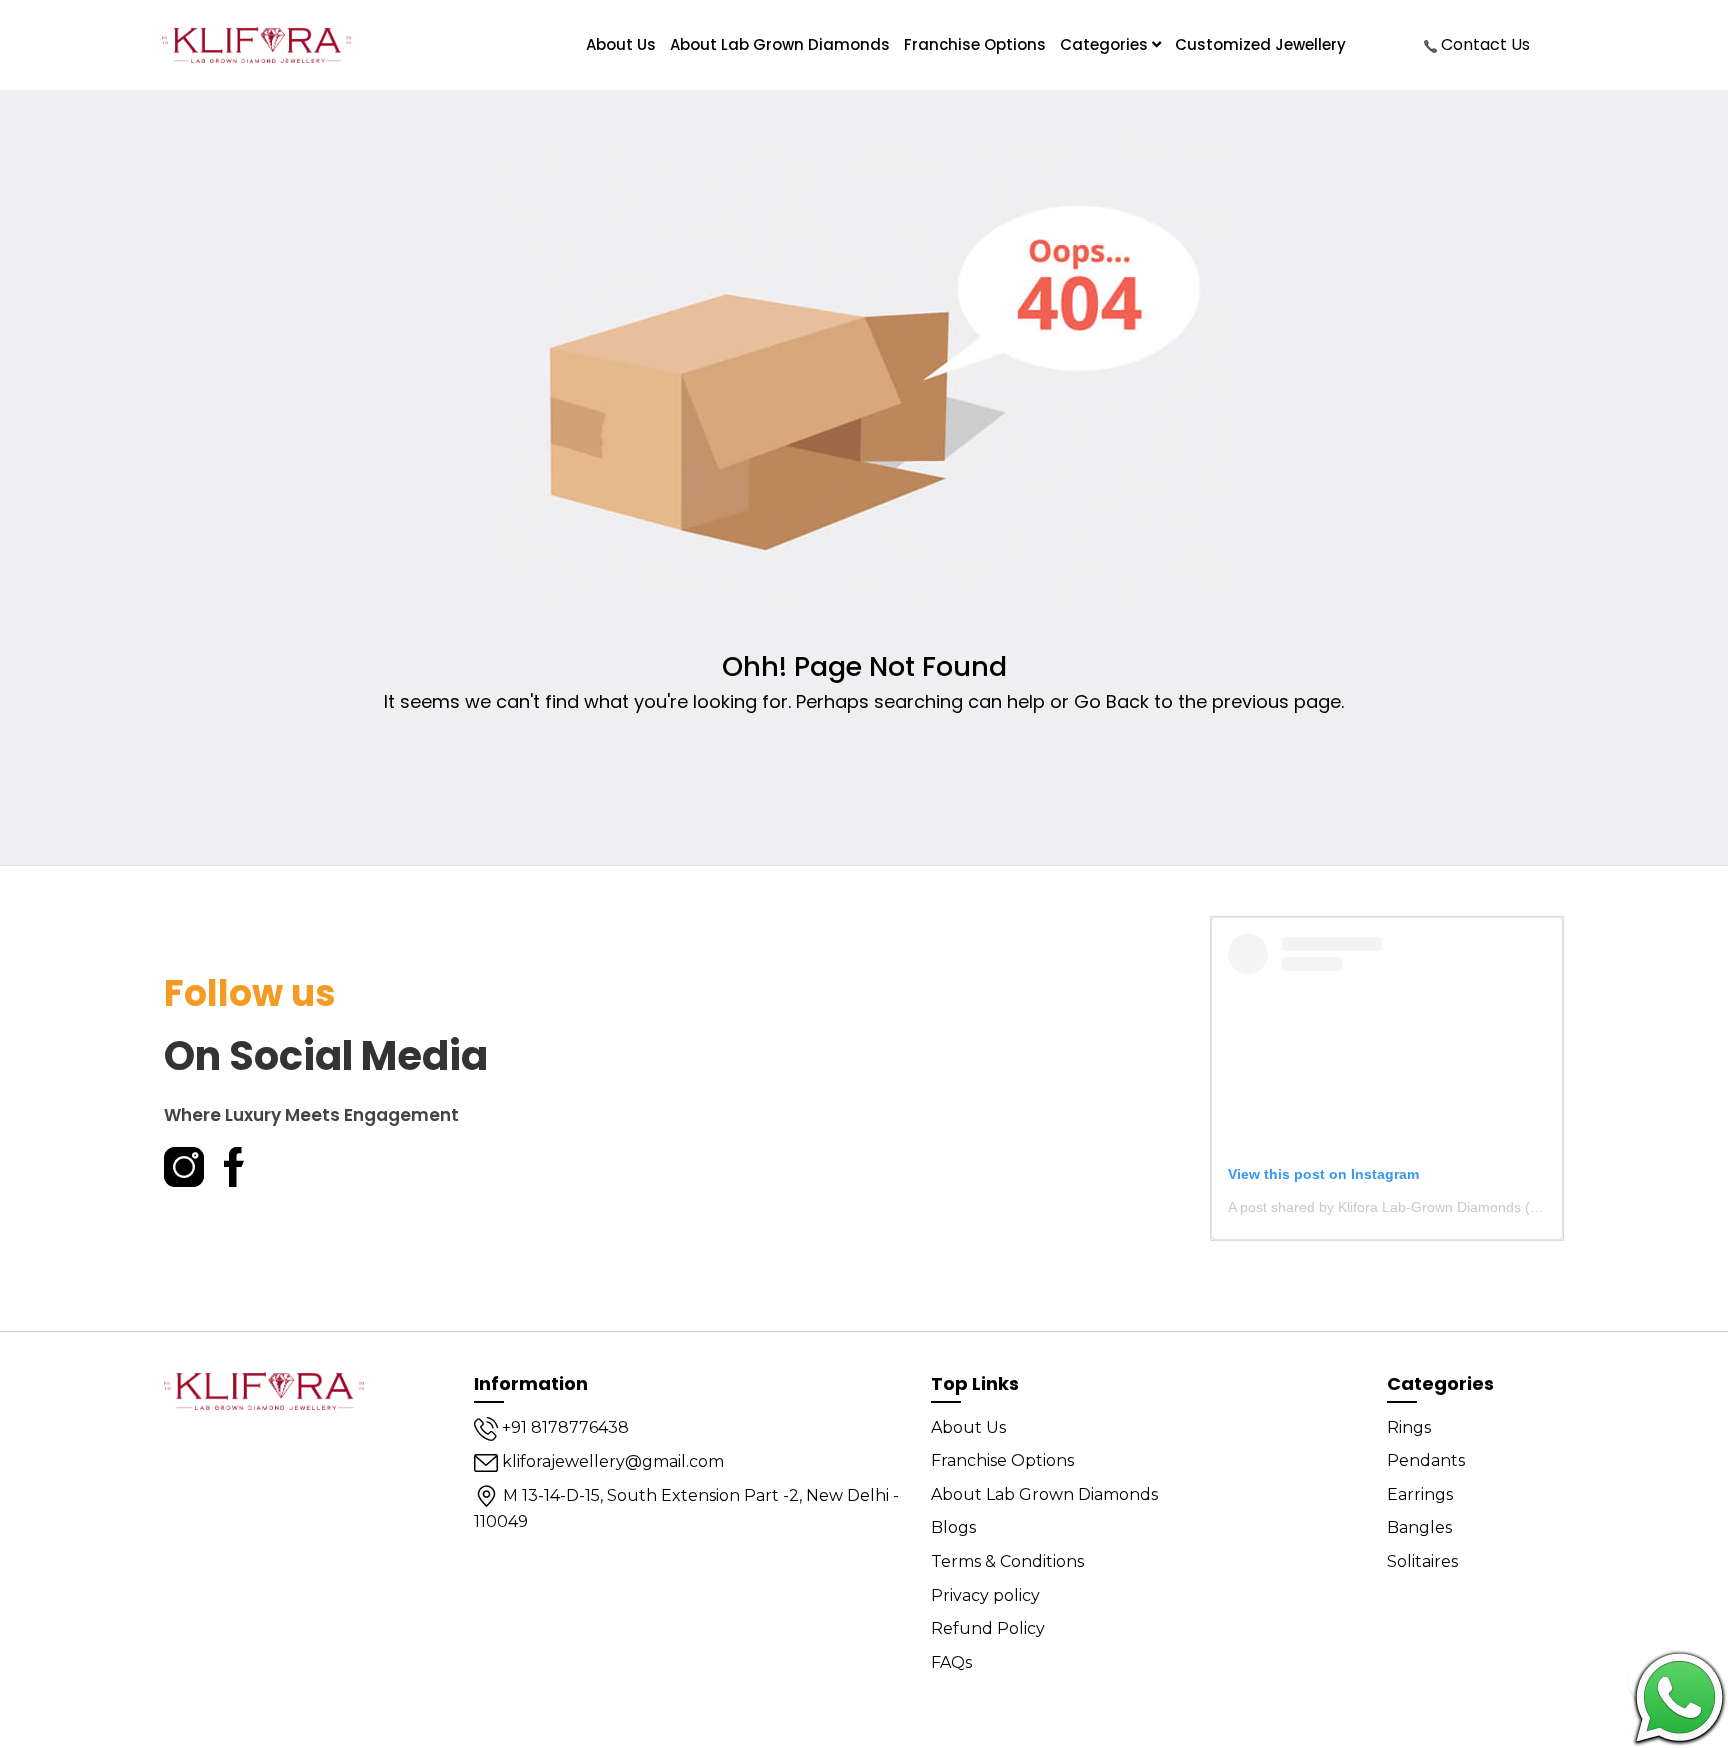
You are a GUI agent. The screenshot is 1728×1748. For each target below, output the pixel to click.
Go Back (1111, 701)
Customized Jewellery (1260, 44)
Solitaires (1422, 1561)
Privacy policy (985, 1595)
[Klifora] (264, 1390)
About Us (968, 1427)
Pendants (1426, 1460)
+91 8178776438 (563, 1427)
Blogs (953, 1527)
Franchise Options (975, 44)
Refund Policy (988, 1628)
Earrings (1420, 1494)
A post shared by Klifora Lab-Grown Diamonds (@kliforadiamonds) (1438, 1207)
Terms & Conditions (1007, 1561)
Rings (1409, 1427)
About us (621, 44)
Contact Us (1483, 44)
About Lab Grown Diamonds (780, 44)
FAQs (951, 1662)
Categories (1106, 44)
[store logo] (256, 45)
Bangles (1419, 1527)
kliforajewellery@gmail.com (611, 1461)
